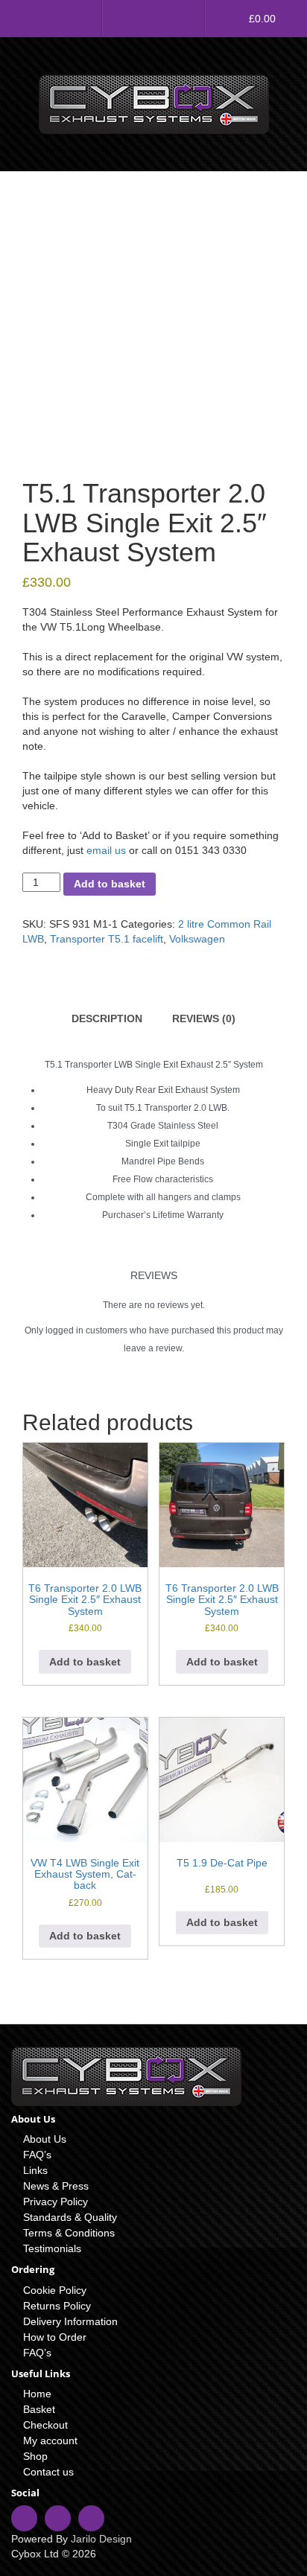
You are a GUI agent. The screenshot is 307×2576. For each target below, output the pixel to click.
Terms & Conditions (69, 2233)
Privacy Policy (56, 2202)
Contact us (48, 2472)
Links (35, 2170)
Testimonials (52, 2248)
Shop (35, 2456)
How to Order (55, 2337)
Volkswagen (197, 939)
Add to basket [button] (85, 1662)
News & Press (56, 2186)
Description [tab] (107, 1018)
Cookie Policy (55, 2290)
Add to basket (110, 884)
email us (106, 850)
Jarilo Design (101, 2539)
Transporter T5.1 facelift (107, 939)
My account (50, 2440)
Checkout (45, 2425)
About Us (45, 2139)
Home (37, 2394)
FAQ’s (37, 2155)
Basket (39, 2409)
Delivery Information (70, 2321)
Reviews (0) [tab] (204, 1018)
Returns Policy (57, 2306)
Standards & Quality (70, 2217)
